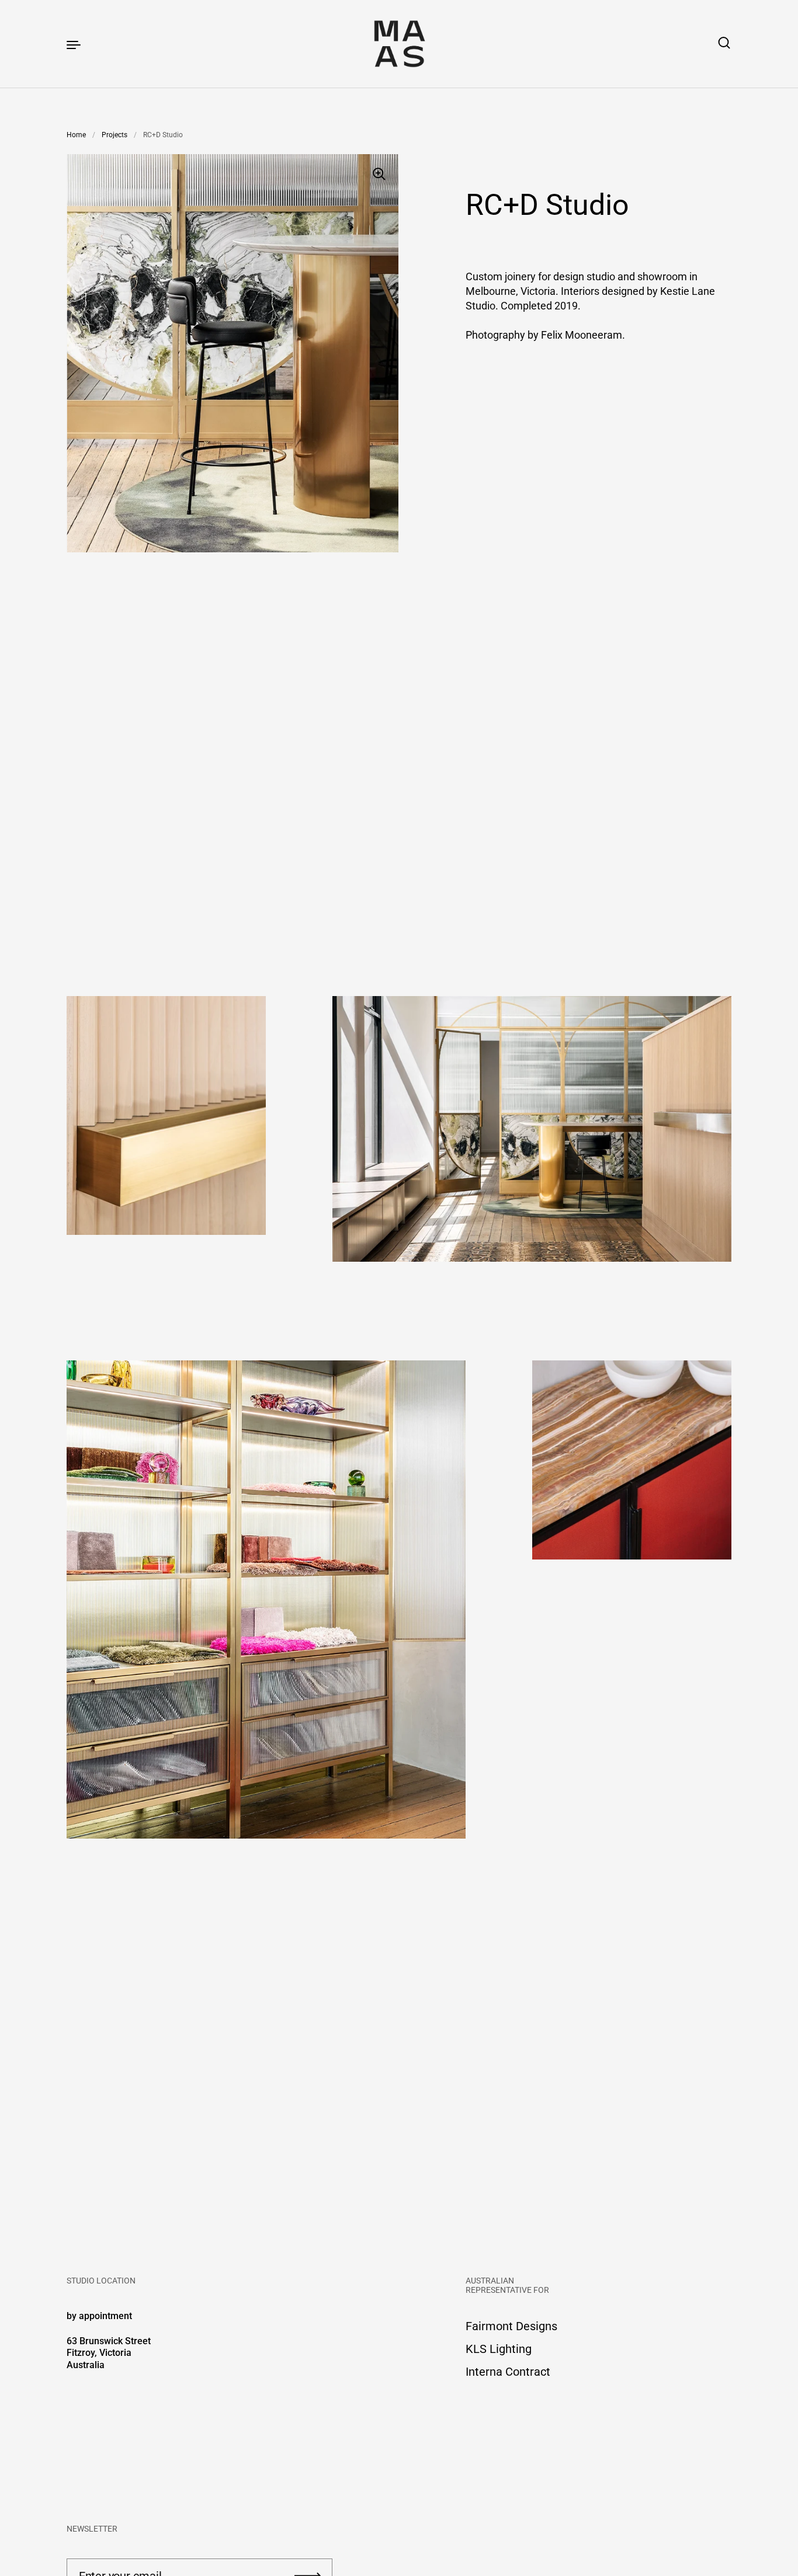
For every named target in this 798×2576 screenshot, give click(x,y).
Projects (115, 135)
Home (76, 135)
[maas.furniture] (399, 44)
